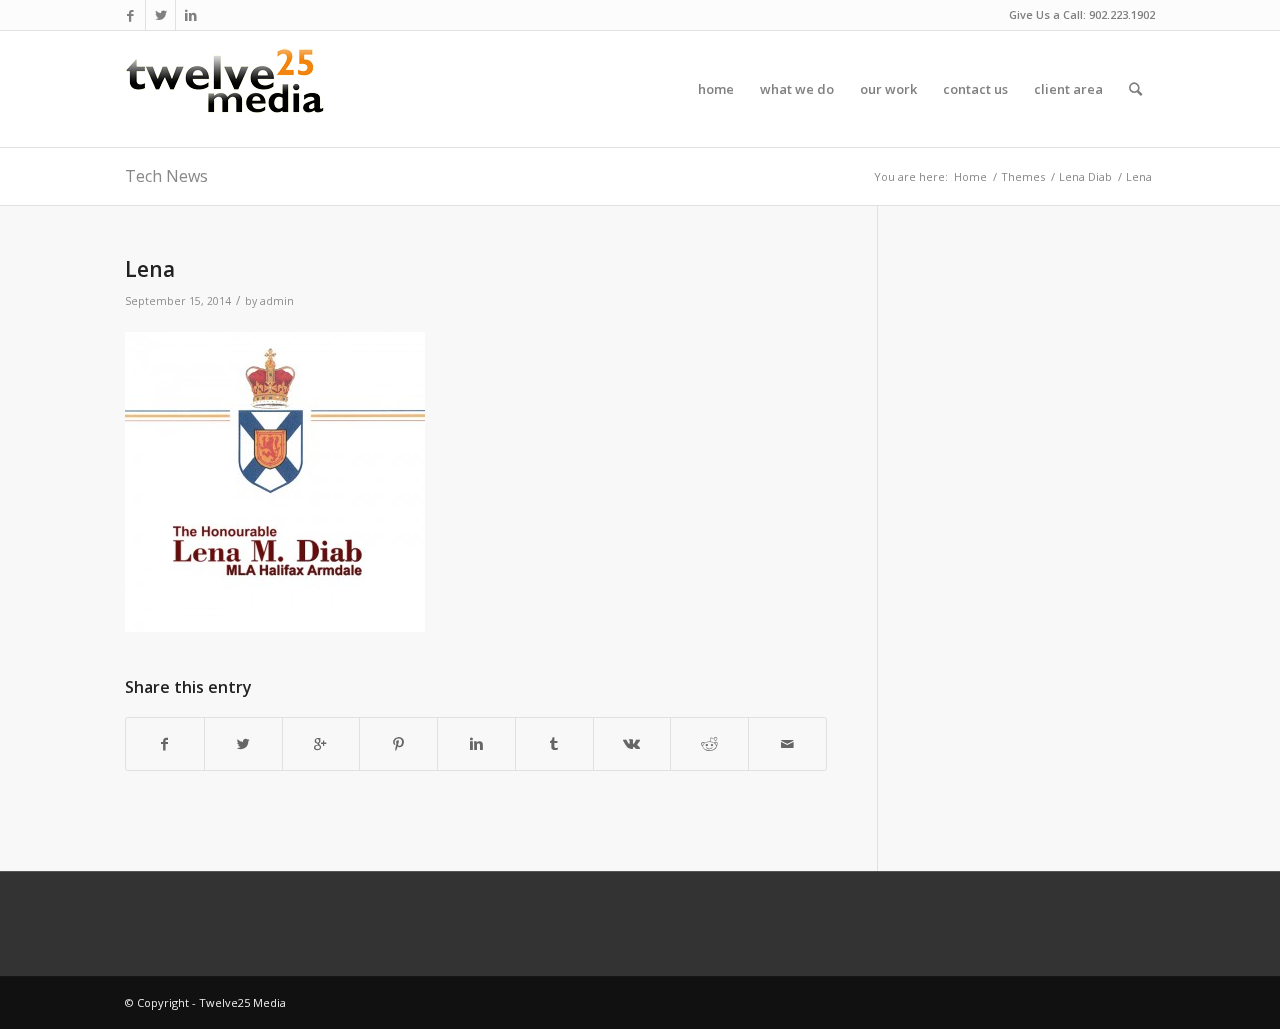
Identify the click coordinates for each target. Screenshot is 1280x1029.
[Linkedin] (191, 15)
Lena (150, 269)
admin (277, 301)
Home (970, 176)
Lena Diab (1085, 176)
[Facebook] (130, 15)
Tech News (166, 176)
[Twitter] (160, 15)
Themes (1023, 176)
